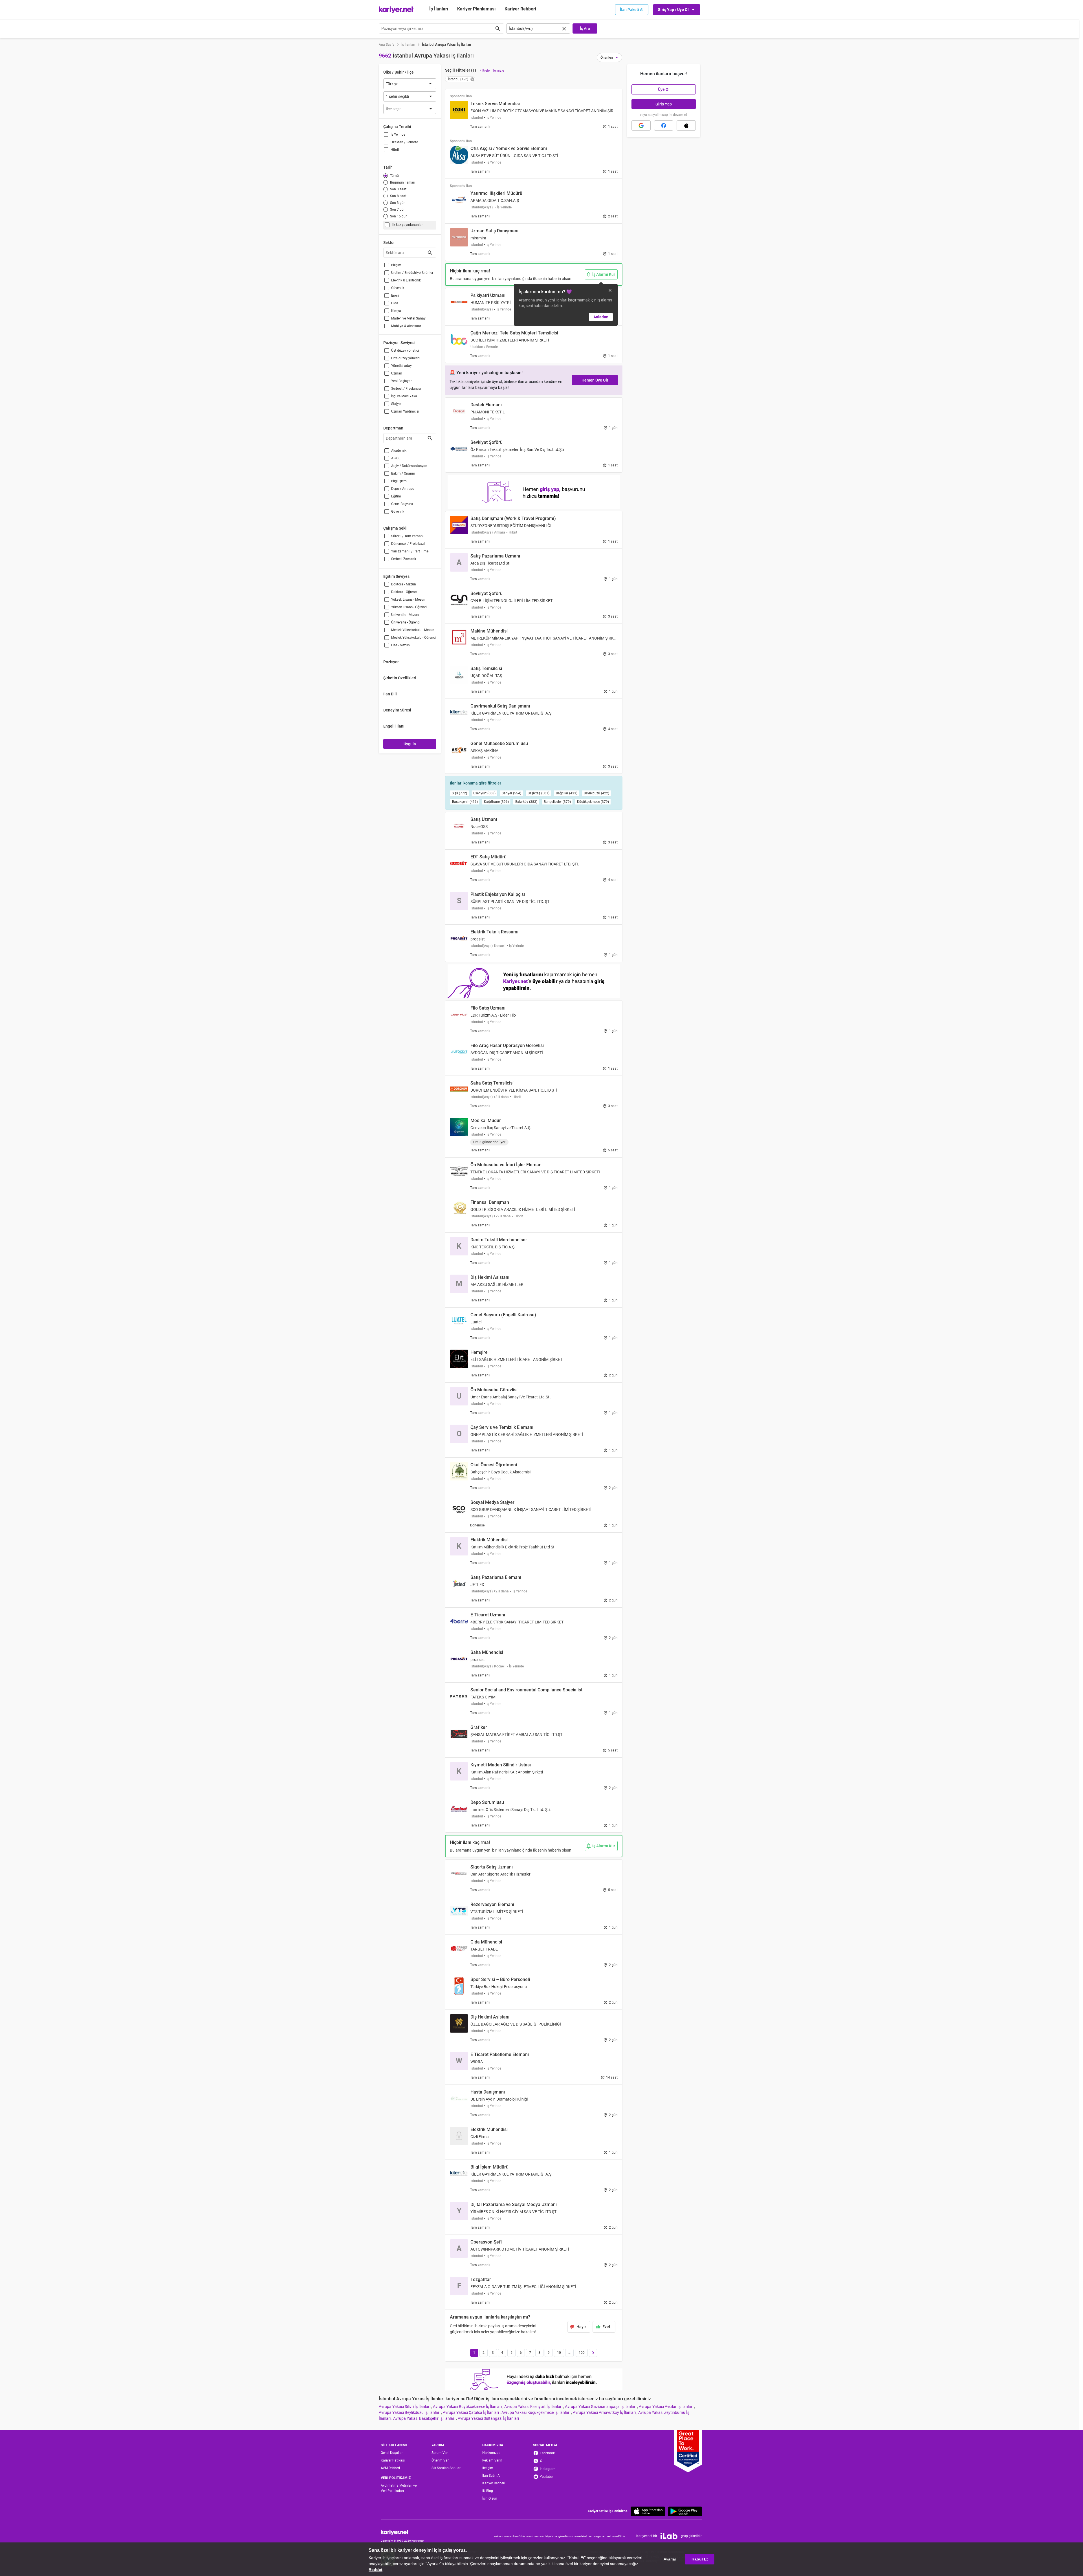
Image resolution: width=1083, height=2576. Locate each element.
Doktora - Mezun (404, 584)
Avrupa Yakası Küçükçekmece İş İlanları (536, 2412)
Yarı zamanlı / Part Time (410, 551)
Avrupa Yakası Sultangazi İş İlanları (488, 2418)
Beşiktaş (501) (539, 793)
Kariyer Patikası (393, 2460)
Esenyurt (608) (484, 793)
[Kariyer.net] (402, 2532)
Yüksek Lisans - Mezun (408, 600)
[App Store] (648, 2511)
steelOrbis (619, 2536)
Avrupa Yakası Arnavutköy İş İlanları (605, 2412)
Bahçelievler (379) (557, 802)
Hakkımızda (491, 2453)
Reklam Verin (492, 2460)
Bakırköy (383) (526, 802)
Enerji (395, 296)
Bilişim (396, 265)
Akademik (399, 451)
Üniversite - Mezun (405, 615)
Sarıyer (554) (511, 793)
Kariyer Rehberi (494, 2483)
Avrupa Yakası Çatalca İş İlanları (471, 2412)
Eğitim (396, 496)
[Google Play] (685, 2511)
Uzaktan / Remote (404, 142)
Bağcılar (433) (567, 793)
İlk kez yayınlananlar (407, 225)
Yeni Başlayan (402, 381)
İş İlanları (439, 9)
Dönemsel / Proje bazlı (408, 544)
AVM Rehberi (390, 2468)
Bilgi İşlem (399, 481)
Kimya (396, 311)
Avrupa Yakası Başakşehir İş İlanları (425, 2418)
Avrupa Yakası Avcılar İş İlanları (666, 2407)
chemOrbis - (519, 2536)
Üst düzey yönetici (405, 351)
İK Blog (488, 2491)
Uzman (397, 373)
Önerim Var (440, 2460)
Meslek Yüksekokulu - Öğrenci (413, 638)
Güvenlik (398, 288)
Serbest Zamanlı (404, 559)
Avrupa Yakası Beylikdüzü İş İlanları (410, 2412)
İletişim (488, 2468)
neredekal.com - (585, 2536)
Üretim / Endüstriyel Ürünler (412, 273)
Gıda (395, 303)
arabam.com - (503, 2536)
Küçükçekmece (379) (593, 802)
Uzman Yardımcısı (405, 411)
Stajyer (396, 404)
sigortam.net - (604, 2536)
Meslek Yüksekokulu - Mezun (413, 630)
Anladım (601, 317)
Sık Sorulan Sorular (446, 2468)
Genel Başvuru (402, 504)
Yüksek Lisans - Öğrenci (409, 607)
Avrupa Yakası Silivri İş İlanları (405, 2407)
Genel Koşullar (392, 2453)
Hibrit (395, 150)
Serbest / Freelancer (406, 389)
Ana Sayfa (387, 45)
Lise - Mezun (400, 645)
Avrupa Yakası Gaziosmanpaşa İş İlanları (601, 2407)
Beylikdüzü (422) (596, 793)
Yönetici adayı (402, 366)
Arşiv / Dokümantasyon (409, 466)
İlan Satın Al (491, 2476)
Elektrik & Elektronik (406, 280)
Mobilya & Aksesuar (406, 326)
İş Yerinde (398, 135)
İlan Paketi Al (632, 10)
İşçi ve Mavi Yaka (404, 396)
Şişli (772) (459, 793)
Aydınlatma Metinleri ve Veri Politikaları (399, 2488)
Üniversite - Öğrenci (406, 622)
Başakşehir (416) (465, 802)
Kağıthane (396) (496, 802)
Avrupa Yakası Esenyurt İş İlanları (534, 2407)
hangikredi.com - (564, 2536)
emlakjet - (548, 2536)
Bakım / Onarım (403, 473)
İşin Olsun (490, 2498)
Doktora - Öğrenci (404, 592)
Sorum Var (440, 2453)
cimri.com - (534, 2536)
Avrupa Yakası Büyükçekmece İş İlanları (468, 2407)
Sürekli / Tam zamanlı (408, 536)
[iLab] (669, 2536)
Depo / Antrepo (403, 489)
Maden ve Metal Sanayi (409, 318)
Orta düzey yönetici (406, 358)
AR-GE (396, 458)
